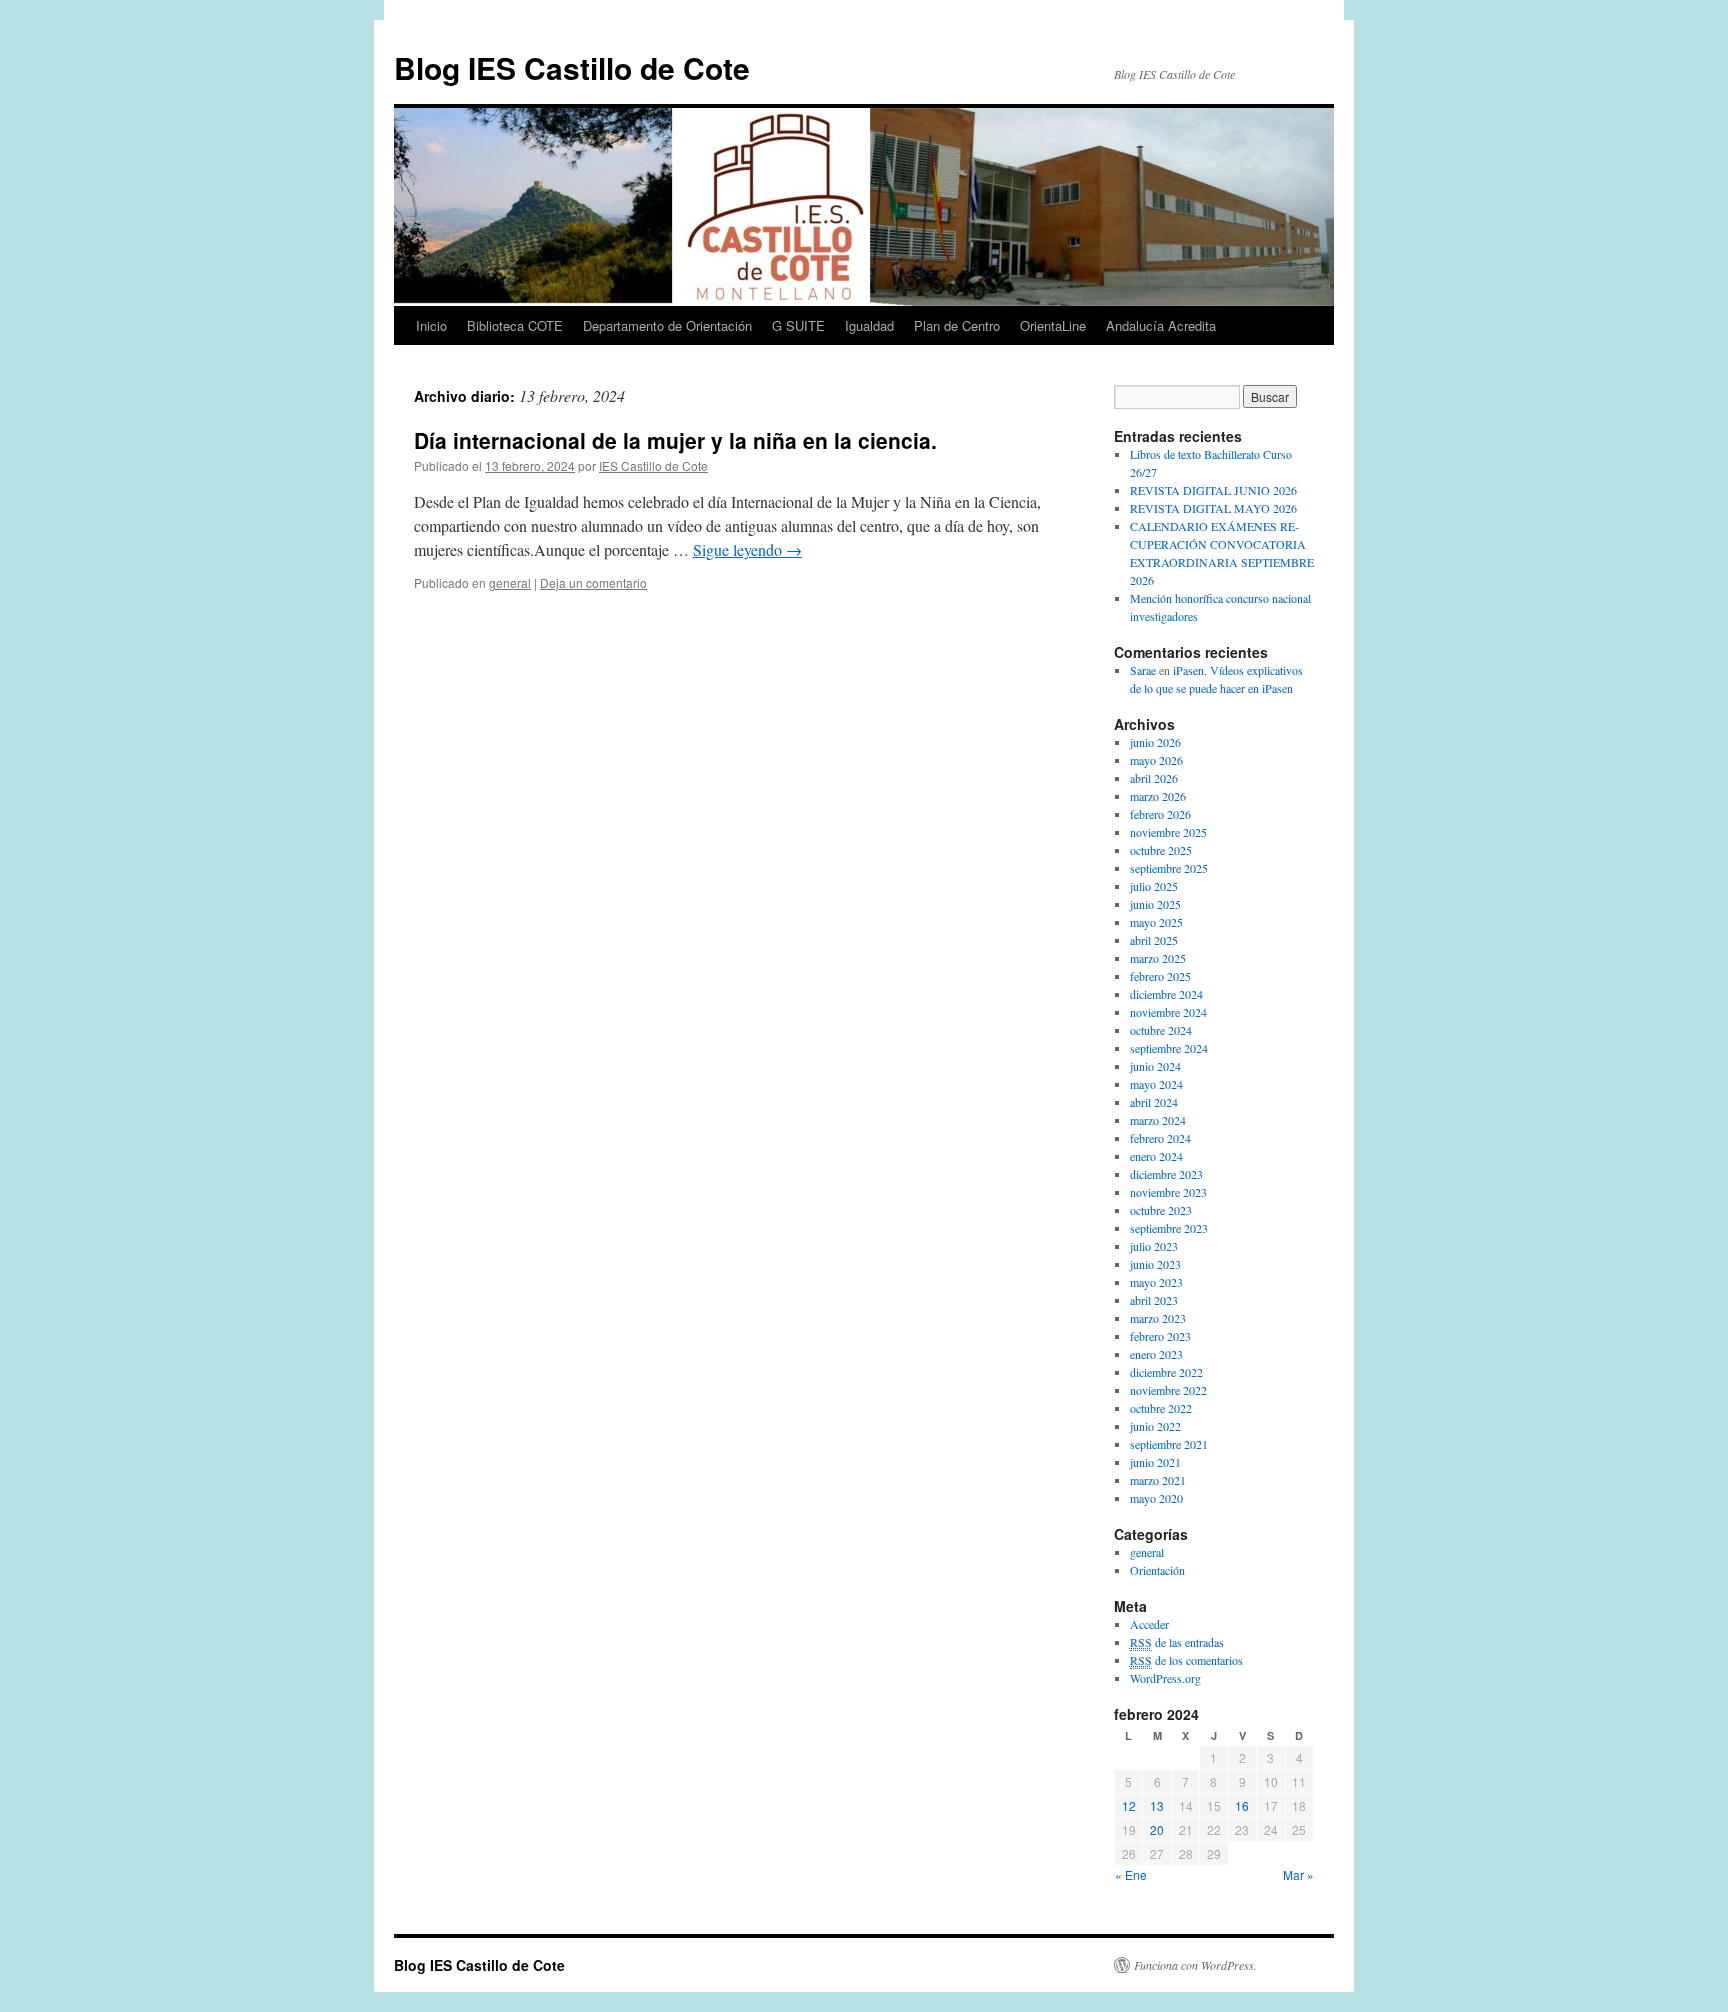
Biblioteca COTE (515, 325)
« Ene (1131, 1874)
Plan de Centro (957, 325)
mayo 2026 (1156, 760)
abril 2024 (1154, 1102)
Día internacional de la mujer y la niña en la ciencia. (675, 440)
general (510, 582)
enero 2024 (1156, 1156)
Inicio (431, 325)
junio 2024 (1155, 1066)
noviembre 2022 (1168, 1390)
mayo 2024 (1156, 1084)
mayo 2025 (1156, 922)
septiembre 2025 (1169, 868)
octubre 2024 (1161, 1030)
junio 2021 (1155, 1462)
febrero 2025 (1160, 976)
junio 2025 (1155, 904)
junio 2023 (1155, 1264)
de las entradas (1177, 1642)
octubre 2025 (1161, 850)
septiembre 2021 (1169, 1444)
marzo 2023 (1158, 1318)
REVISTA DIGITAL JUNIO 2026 (1213, 490)
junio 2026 (1155, 742)
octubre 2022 (1161, 1408)
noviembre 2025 (1168, 832)
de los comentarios (1186, 1660)
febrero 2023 (1160, 1336)
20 (1157, 1829)
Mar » (1298, 1874)
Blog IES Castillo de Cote (572, 67)
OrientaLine (1053, 325)
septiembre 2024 (1169, 1048)
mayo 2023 (1156, 1282)
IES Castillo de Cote (653, 465)
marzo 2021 (1158, 1480)
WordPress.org (1165, 1678)
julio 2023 (1154, 1246)
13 (1157, 1805)
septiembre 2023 (1169, 1228)
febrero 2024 (1160, 1138)
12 (1129, 1805)
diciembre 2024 (1166, 994)
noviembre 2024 (1168, 1012)
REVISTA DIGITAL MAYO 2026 (1213, 508)
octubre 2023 (1161, 1210)
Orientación (1157, 1570)
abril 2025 (1154, 940)
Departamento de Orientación (667, 325)
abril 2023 (1154, 1300)
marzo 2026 (1158, 796)
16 (1242, 1805)
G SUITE (798, 325)
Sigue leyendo (747, 549)
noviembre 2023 (1168, 1192)
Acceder (1149, 1624)
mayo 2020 (1156, 1498)
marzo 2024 (1158, 1120)
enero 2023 (1156, 1354)
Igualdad (869, 325)
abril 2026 (1154, 778)
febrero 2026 (1160, 814)
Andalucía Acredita (1161, 325)
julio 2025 (1154, 886)
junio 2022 (1155, 1426)
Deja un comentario (593, 582)
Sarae (1143, 670)
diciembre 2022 (1166, 1372)
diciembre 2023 (1166, 1174)
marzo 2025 (1158, 958)
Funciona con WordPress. (1195, 1965)
